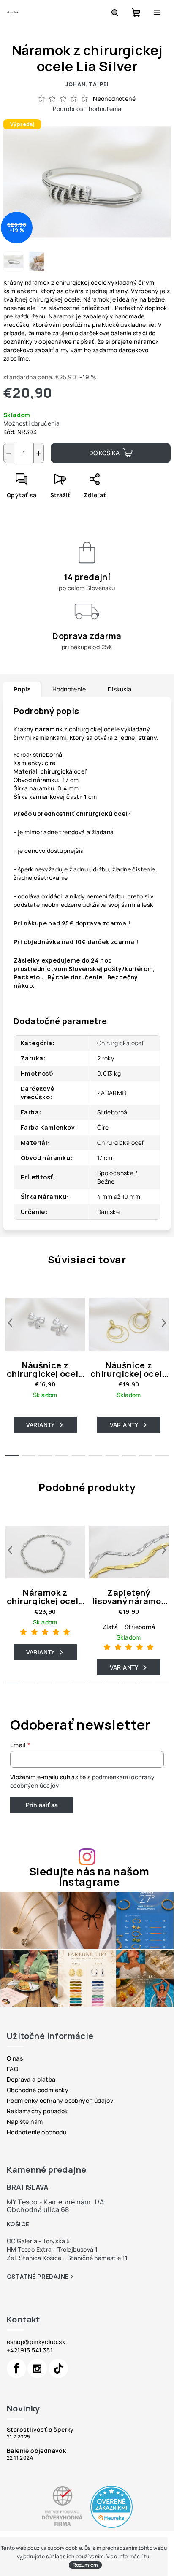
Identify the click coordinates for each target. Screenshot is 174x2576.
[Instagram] (37, 2368)
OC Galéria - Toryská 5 (38, 2241)
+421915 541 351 (30, 2350)
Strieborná (140, 1627)
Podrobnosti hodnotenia (87, 109)
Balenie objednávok (36, 2451)
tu (147, 2556)
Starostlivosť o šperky (40, 2430)
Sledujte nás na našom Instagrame (89, 1877)
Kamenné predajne (46, 2170)
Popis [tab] (22, 689)
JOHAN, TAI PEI (87, 84)
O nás (15, 2058)
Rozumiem (85, 2565)
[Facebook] (16, 2368)
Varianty (41, 1425)
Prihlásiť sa (42, 1805)
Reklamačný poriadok (37, 2111)
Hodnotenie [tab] (69, 689)
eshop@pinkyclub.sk (36, 2342)
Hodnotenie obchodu (37, 2132)
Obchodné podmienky (38, 2090)
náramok (50, 729)
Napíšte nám (25, 2121)
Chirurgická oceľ (121, 1043)
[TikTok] (58, 2368)
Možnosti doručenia (31, 423)
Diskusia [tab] (120, 689)
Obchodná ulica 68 (38, 2209)
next (164, 1323)
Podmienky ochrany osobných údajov (60, 2100)
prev (10, 1323)
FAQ (12, 2069)
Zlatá (110, 1627)
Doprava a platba (31, 2079)
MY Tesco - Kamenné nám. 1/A (56, 2202)
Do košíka (104, 453)
